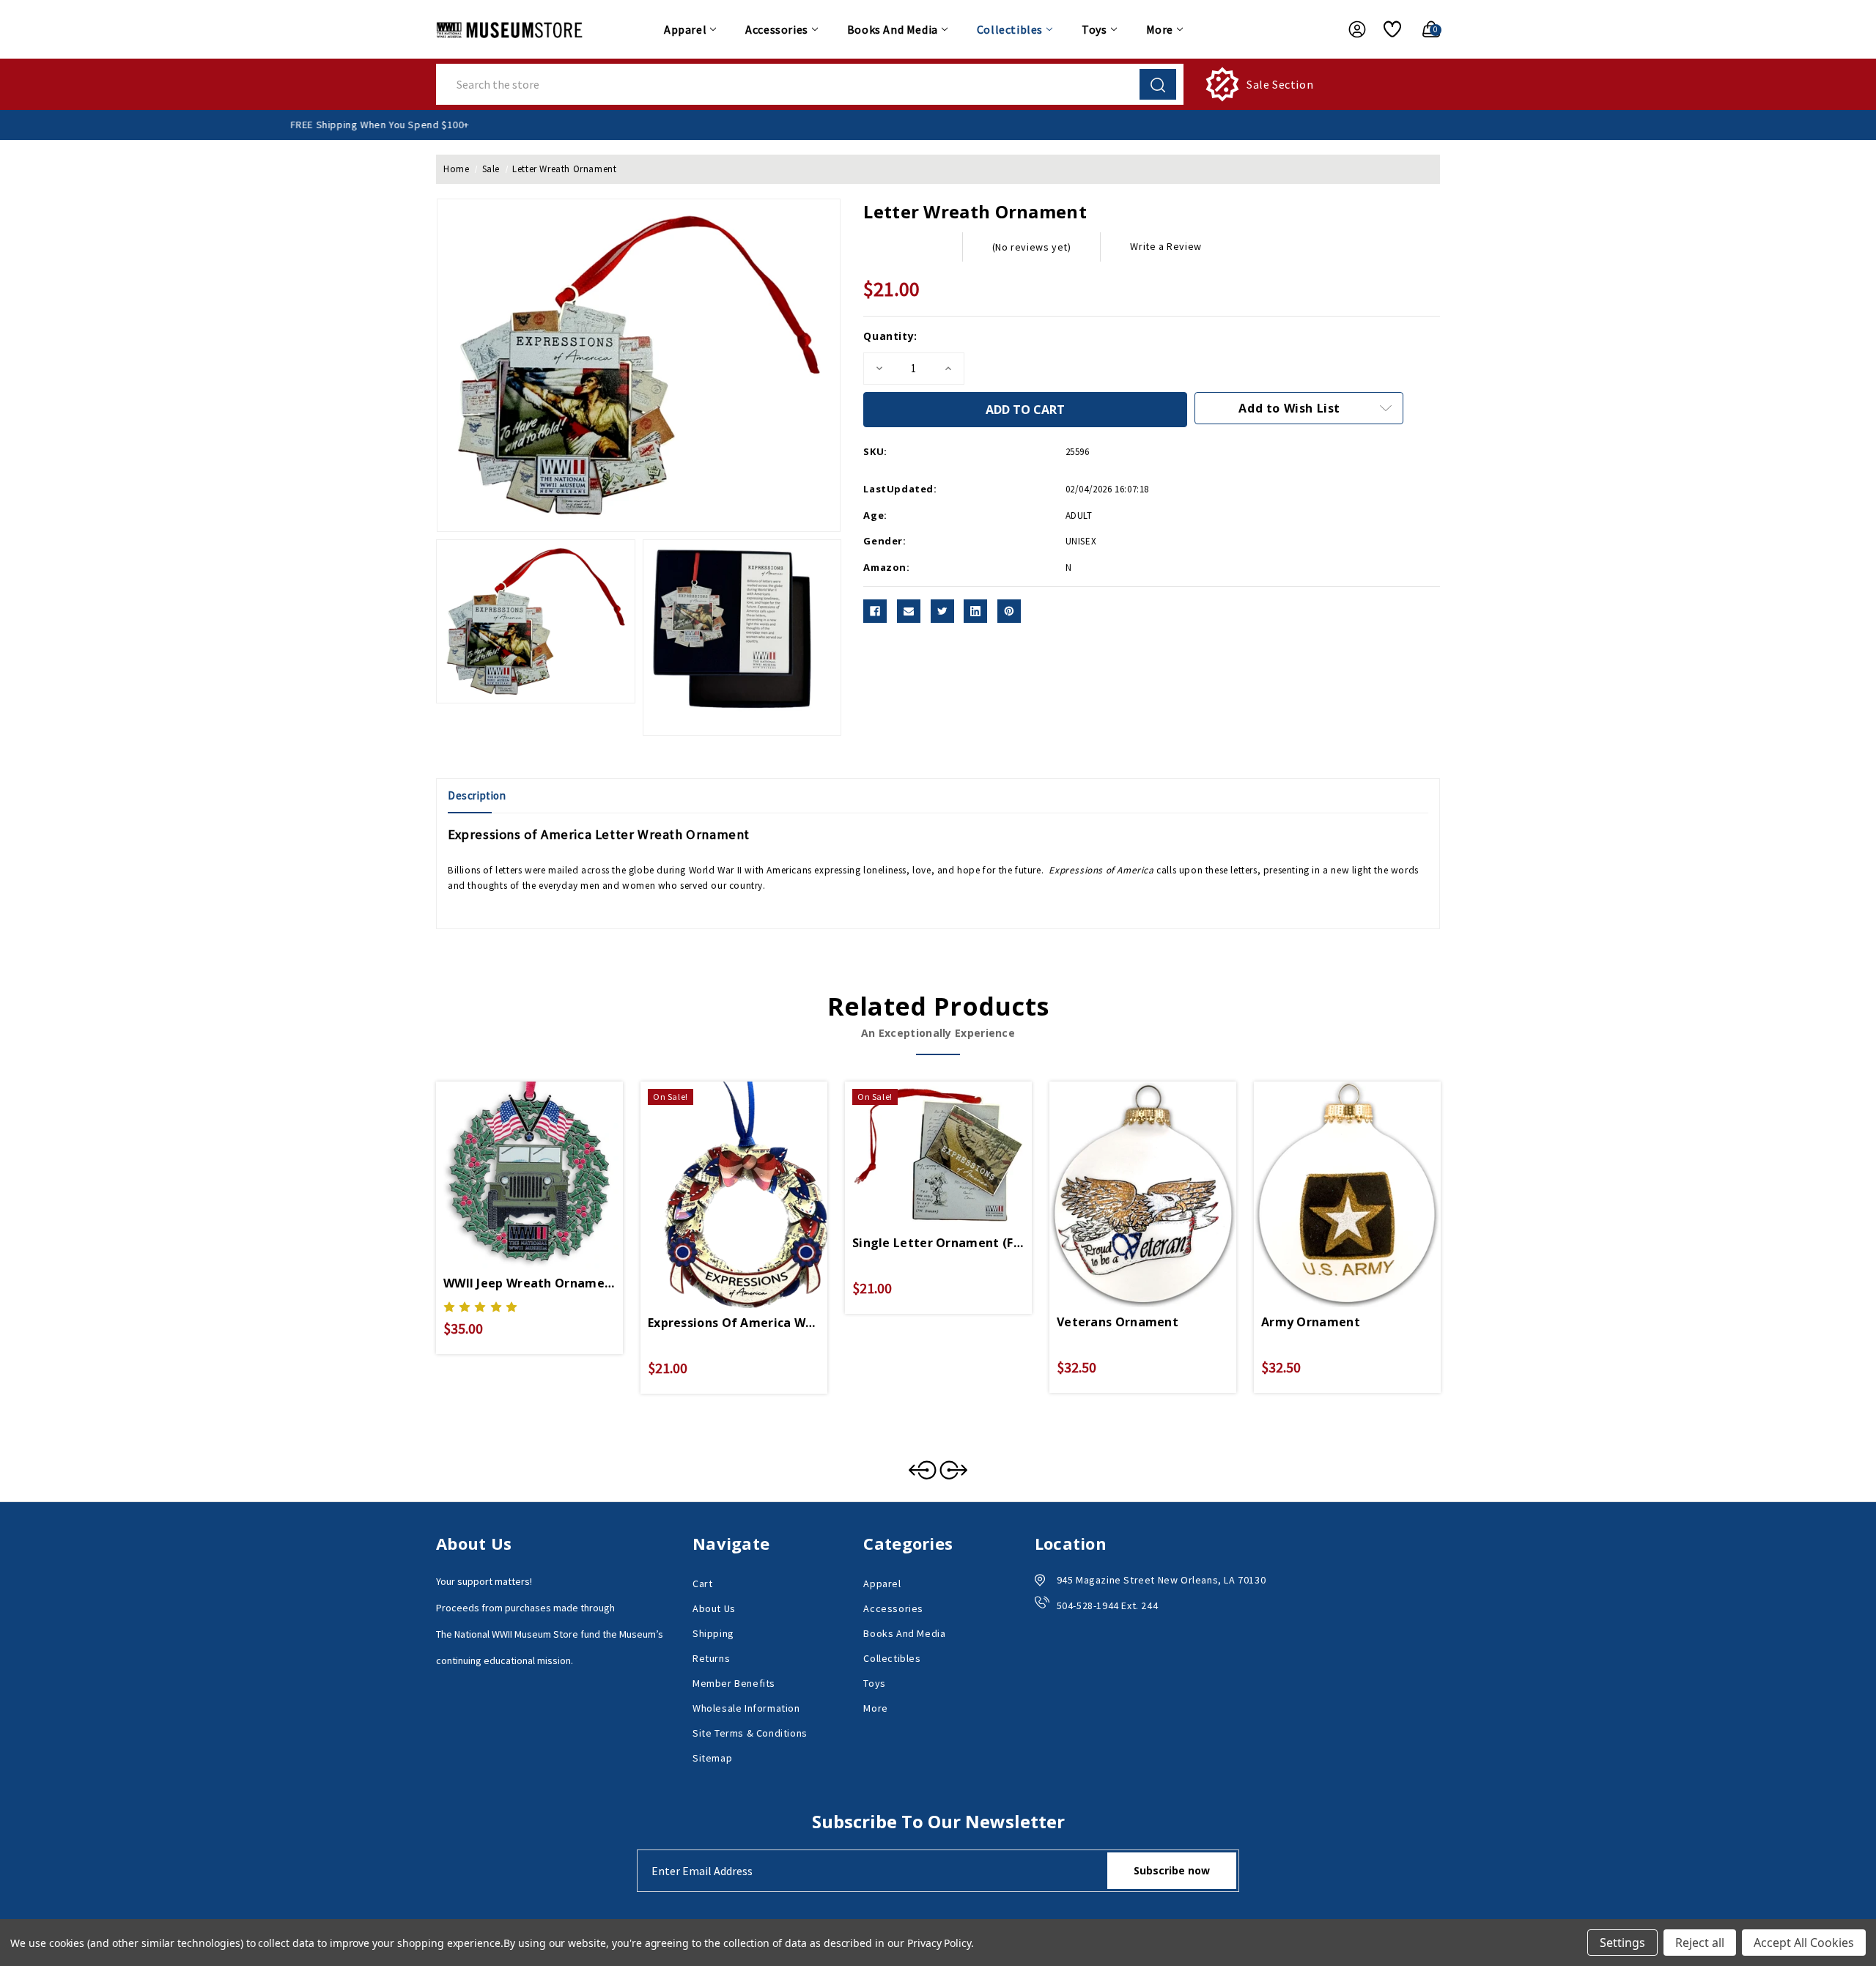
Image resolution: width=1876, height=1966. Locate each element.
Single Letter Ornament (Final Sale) (938, 1243)
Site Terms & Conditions (750, 1733)
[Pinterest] (1009, 611)
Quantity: (890, 336)
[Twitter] (942, 611)
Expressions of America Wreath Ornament (734, 1323)
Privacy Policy (939, 1943)
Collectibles (1010, 29)
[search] (1158, 84)
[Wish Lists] (1387, 29)
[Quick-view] (512, 1161)
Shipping (713, 1633)
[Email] (909, 611)
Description (477, 795)
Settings (1622, 1943)
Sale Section (1280, 84)
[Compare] (547, 1161)
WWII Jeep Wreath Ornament (529, 1283)
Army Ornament (1311, 1322)
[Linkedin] (975, 611)
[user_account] (1350, 29)
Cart (702, 1583)
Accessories (777, 29)
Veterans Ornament (1118, 1322)
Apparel (685, 29)
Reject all (1700, 1943)
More (1160, 29)
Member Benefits (734, 1683)
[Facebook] (875, 611)
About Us (714, 1608)
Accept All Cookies (1804, 1943)
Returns (711, 1658)
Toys (1094, 29)
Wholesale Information (746, 1708)
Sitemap (712, 1758)
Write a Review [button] (1166, 246)
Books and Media (893, 29)
